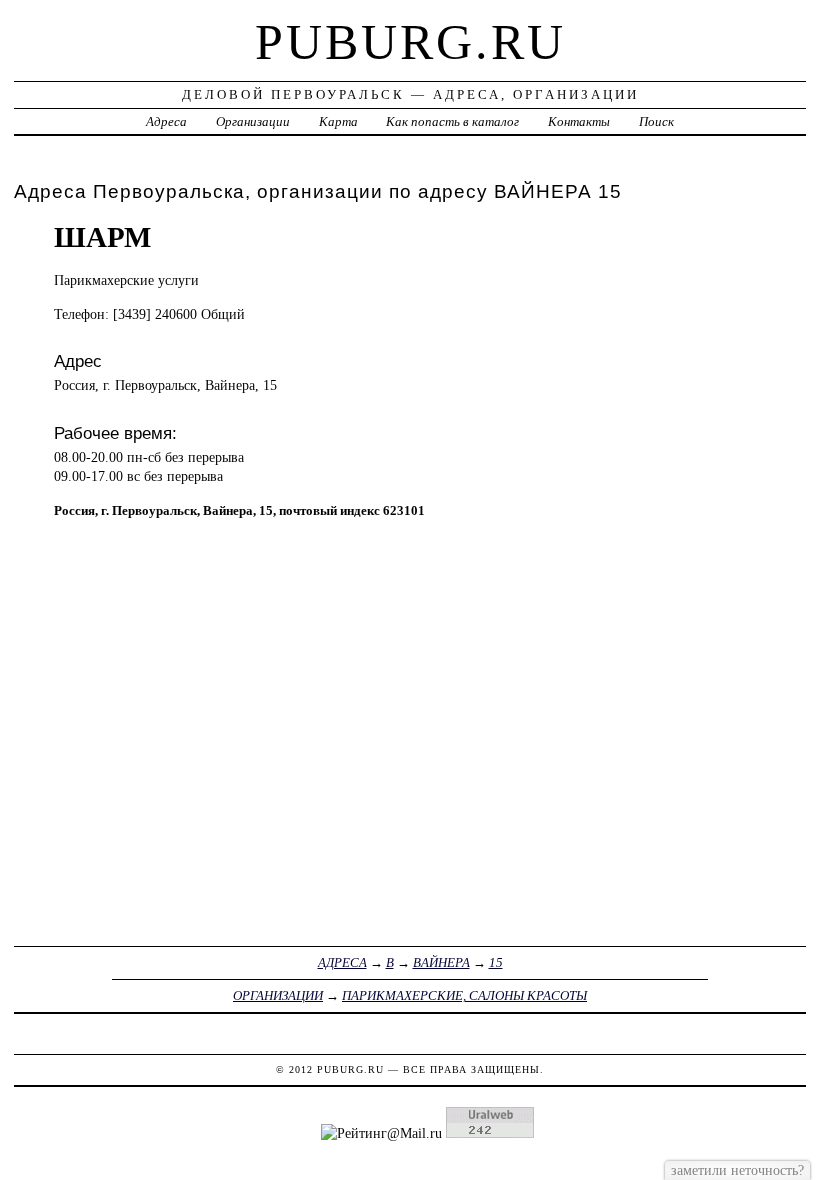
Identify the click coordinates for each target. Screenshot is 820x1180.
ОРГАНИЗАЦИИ (278, 995)
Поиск (656, 121)
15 (496, 962)
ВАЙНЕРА (441, 962)
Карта (338, 121)
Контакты (579, 121)
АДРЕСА (342, 962)
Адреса (166, 121)
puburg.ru (410, 42)
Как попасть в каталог (452, 121)
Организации (253, 121)
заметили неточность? (737, 1170)
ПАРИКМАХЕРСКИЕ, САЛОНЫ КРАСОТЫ (464, 995)
